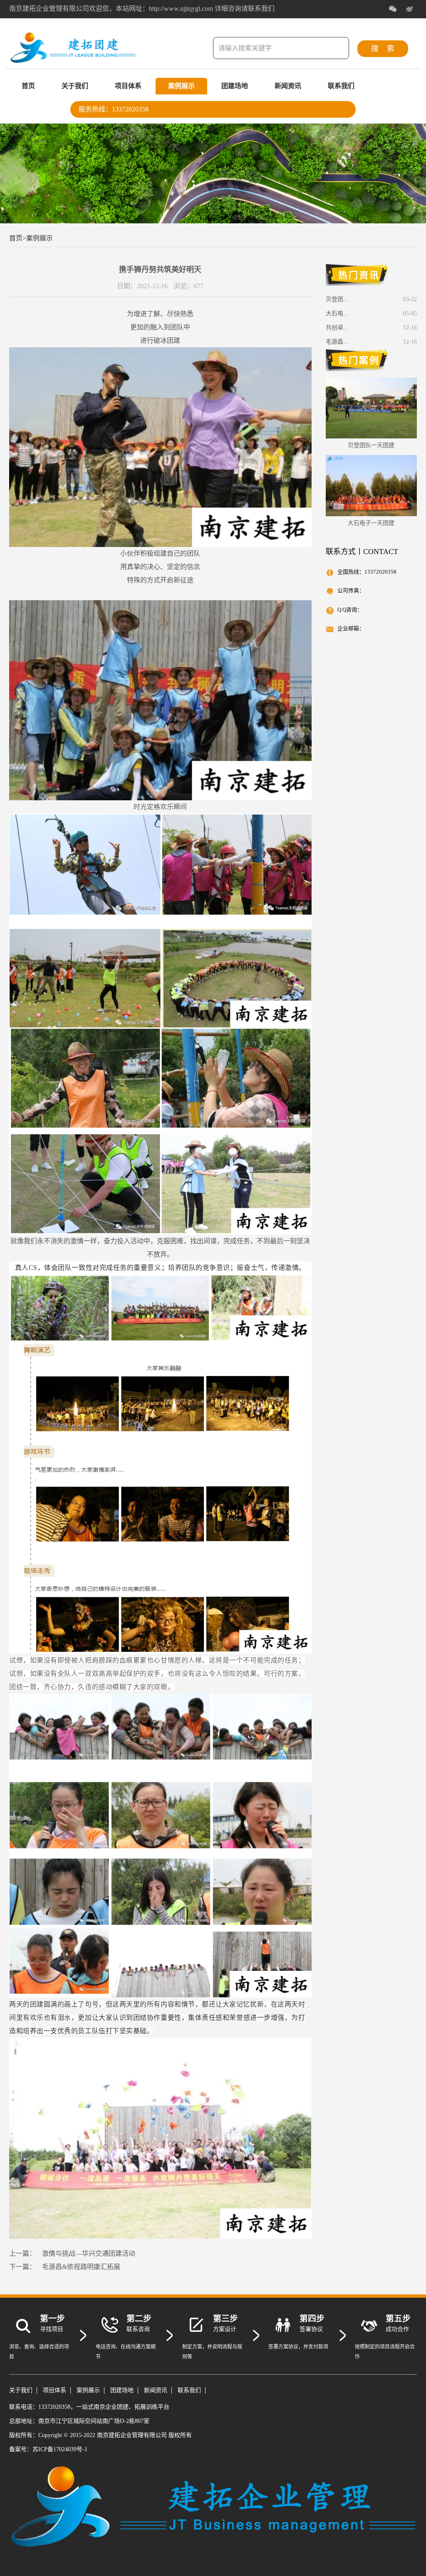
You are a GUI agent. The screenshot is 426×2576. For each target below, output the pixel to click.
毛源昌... (337, 342)
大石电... (337, 313)
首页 (28, 86)
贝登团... (337, 299)
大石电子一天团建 (371, 523)
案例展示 (181, 86)
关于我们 (75, 86)
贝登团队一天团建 (371, 445)
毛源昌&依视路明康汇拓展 (81, 2267)
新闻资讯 (288, 86)
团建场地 (235, 86)
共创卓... (337, 328)
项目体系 (128, 86)
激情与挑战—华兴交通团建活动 (89, 2253)
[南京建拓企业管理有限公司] (73, 59)
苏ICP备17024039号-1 (60, 2449)
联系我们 (341, 86)
